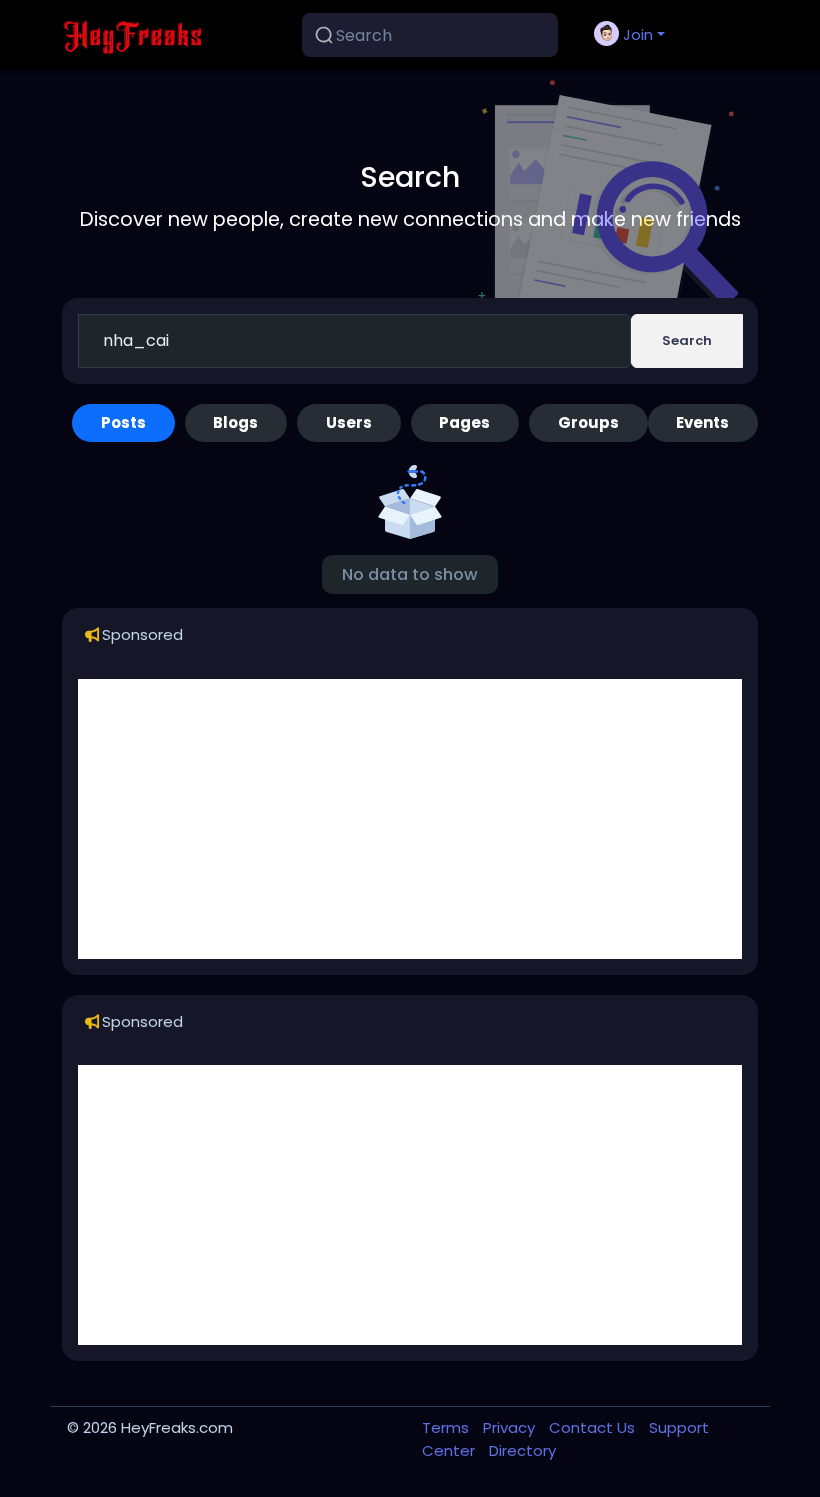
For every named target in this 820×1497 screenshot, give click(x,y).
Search (687, 340)
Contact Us (594, 1427)
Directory (522, 1450)
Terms (447, 1427)
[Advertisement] (410, 819)
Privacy (511, 1427)
